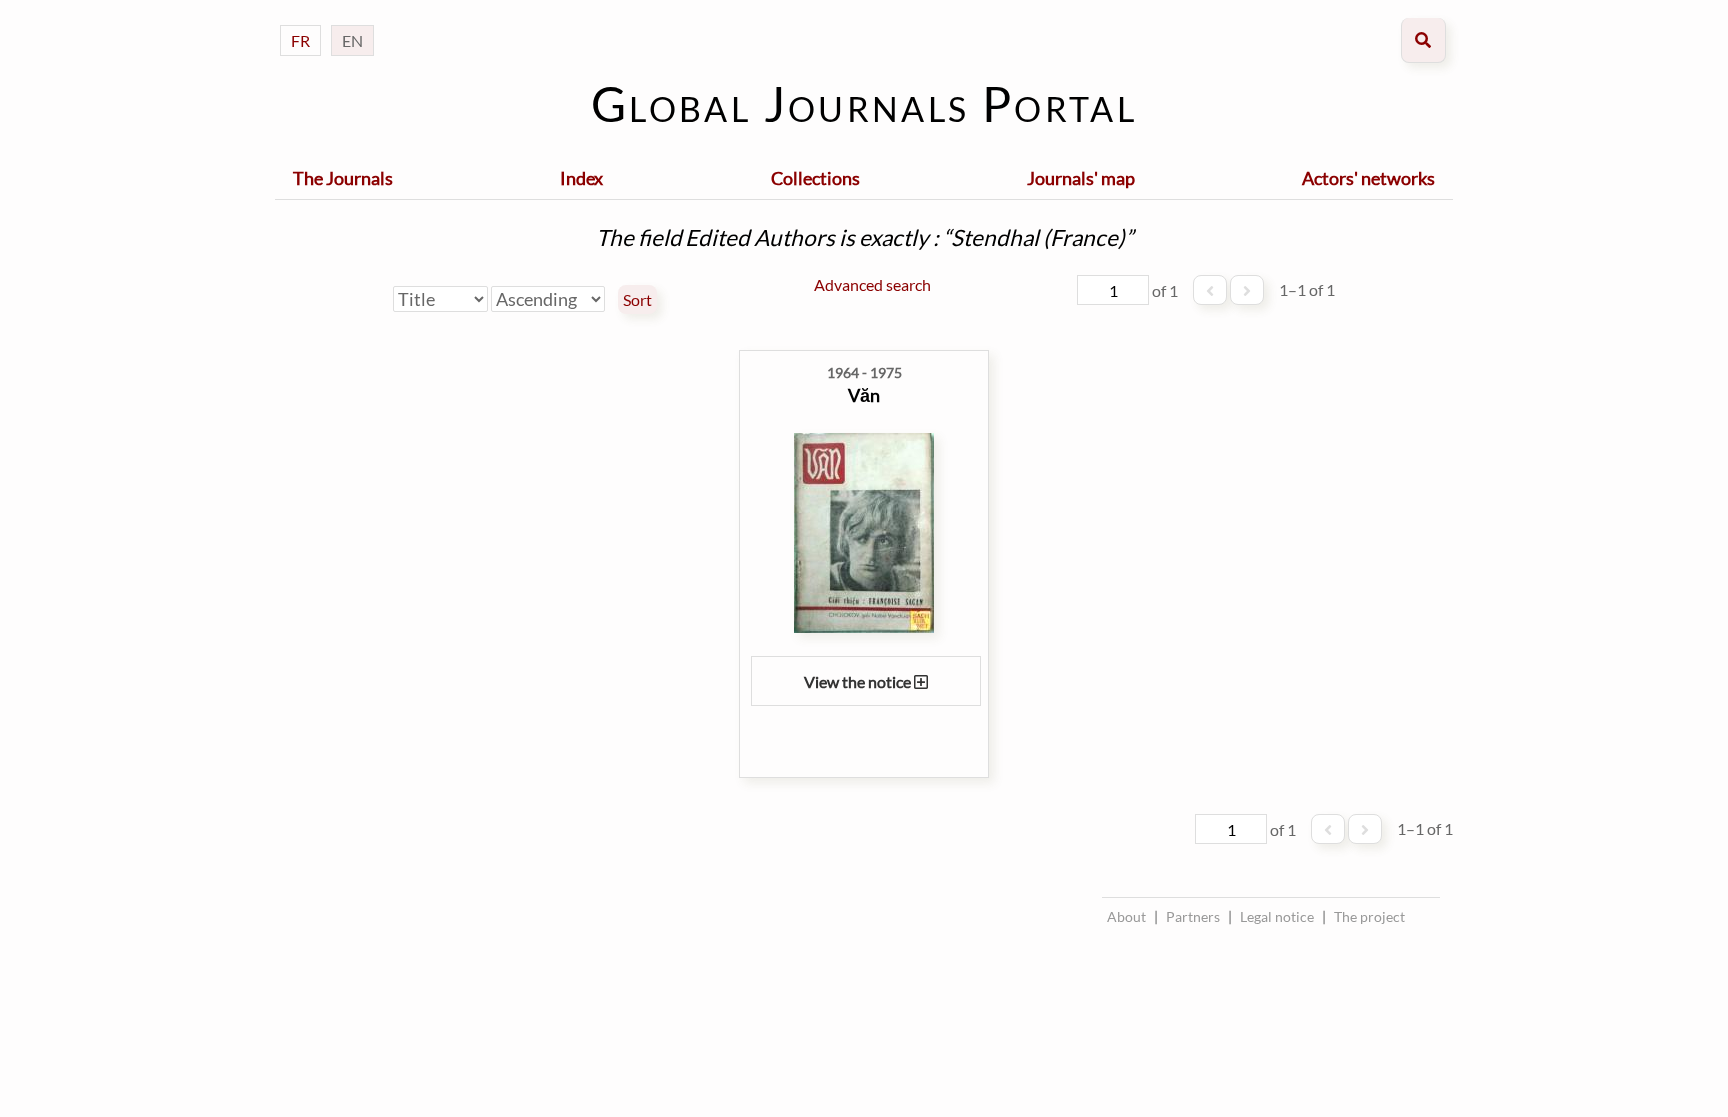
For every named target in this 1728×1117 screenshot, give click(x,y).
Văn (864, 395)
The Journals (343, 178)
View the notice (859, 681)
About (1126, 916)
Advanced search (872, 284)
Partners (1193, 916)
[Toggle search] (1423, 40)
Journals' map (1081, 178)
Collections (815, 178)
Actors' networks (1368, 178)
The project (1369, 916)
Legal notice (1277, 916)
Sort (637, 300)
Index (581, 178)
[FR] (300, 20)
